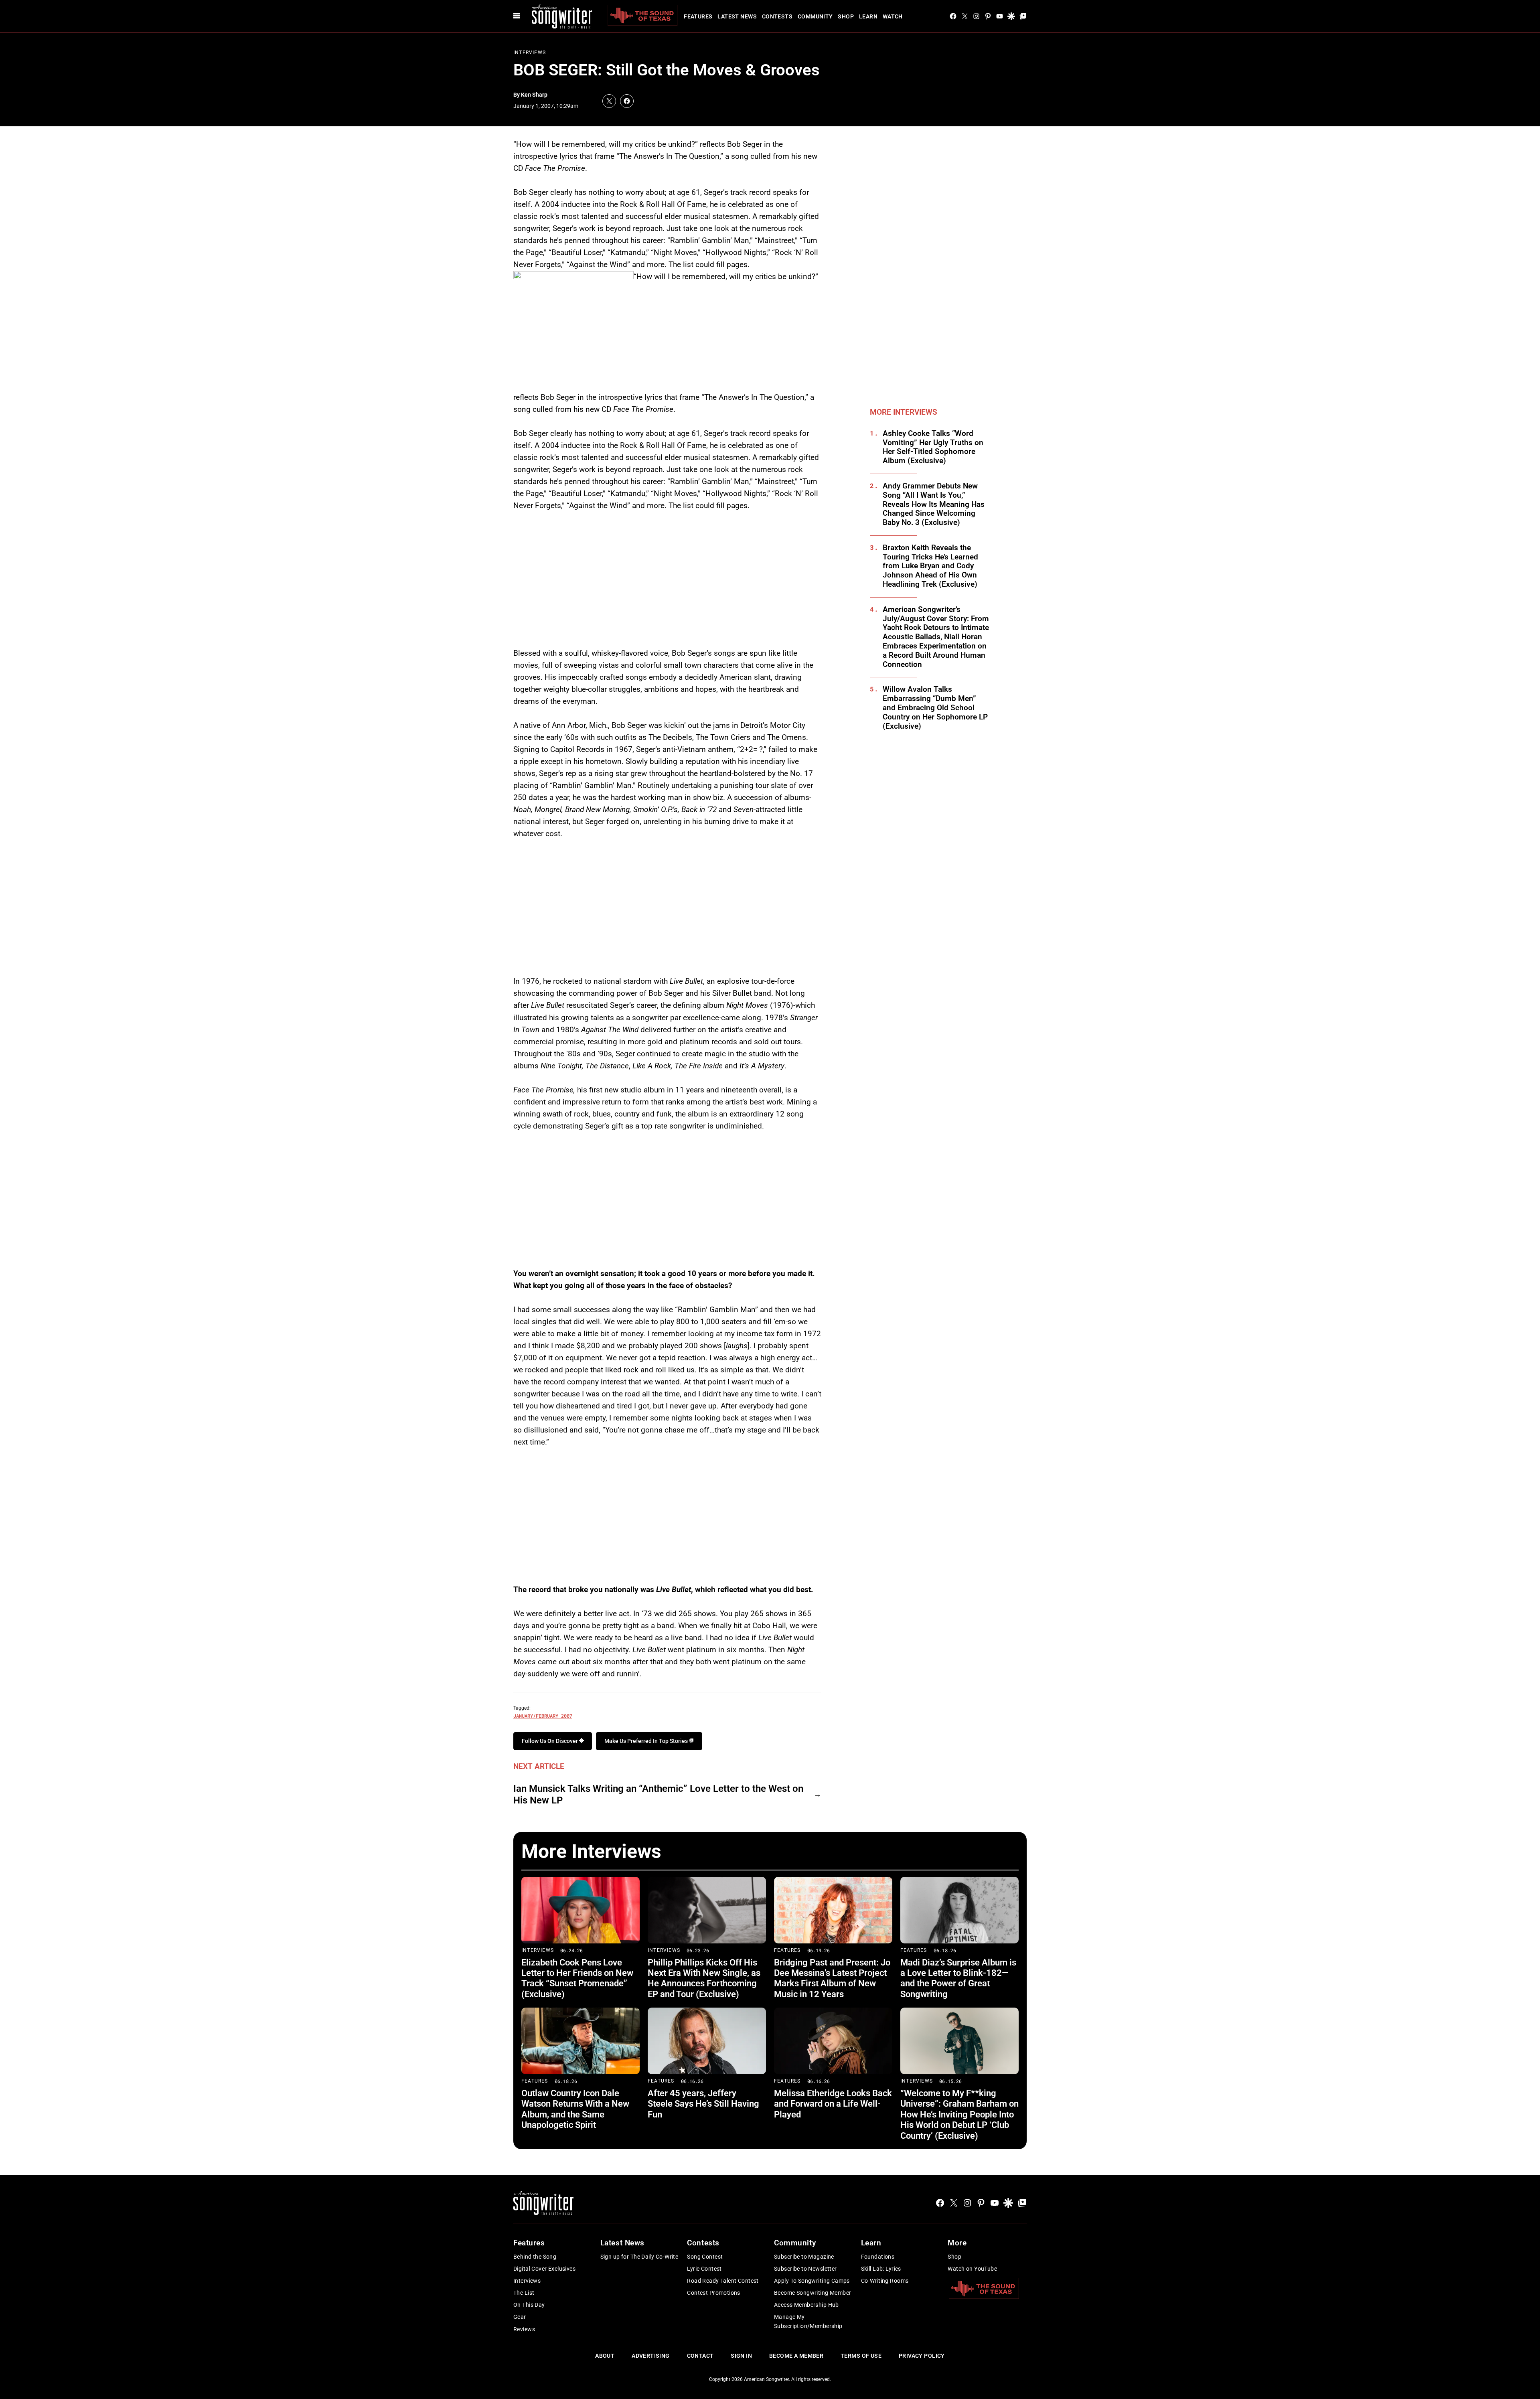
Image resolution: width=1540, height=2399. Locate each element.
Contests (777, 16)
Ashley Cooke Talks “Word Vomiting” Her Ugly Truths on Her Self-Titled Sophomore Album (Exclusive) (933, 447)
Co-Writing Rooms (885, 2281)
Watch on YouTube (972, 2269)
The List (524, 2293)
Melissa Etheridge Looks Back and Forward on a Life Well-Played (833, 2104)
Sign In (741, 2356)
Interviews (530, 53)
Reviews (524, 2329)
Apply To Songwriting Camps (812, 2281)
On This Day (529, 2305)
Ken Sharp (534, 95)
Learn (868, 16)
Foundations (878, 2257)
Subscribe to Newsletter (805, 2269)
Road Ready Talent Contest (723, 2281)
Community (815, 16)
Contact (700, 2356)
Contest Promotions (714, 2293)
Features (698, 16)
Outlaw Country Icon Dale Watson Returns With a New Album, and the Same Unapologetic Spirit (575, 2109)
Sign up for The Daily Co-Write (639, 2257)
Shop (846, 16)
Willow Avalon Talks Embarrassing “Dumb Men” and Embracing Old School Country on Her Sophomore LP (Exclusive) (935, 708)
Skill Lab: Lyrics (881, 2269)
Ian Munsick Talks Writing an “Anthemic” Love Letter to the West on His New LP (658, 1794)
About (605, 2356)
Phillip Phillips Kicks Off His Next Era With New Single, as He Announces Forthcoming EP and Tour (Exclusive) (704, 1978)
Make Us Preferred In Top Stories (647, 1741)
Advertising (651, 2356)
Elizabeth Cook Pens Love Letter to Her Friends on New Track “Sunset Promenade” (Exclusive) (577, 1978)
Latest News (737, 16)
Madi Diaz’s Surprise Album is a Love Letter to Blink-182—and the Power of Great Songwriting (958, 1978)
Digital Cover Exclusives (544, 2269)
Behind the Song (535, 2257)
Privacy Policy (922, 2356)
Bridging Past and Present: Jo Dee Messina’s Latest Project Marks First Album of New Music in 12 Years (832, 1978)
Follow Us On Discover (550, 1741)
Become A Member (796, 2356)
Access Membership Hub (806, 2305)
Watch (893, 16)
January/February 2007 (543, 1716)
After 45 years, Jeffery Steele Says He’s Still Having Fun (703, 2104)
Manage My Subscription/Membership (808, 2321)
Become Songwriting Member (813, 2293)
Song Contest (705, 2257)
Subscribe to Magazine (804, 2257)
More (957, 2243)
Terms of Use (861, 2356)
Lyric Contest (704, 2269)
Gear (520, 2317)
